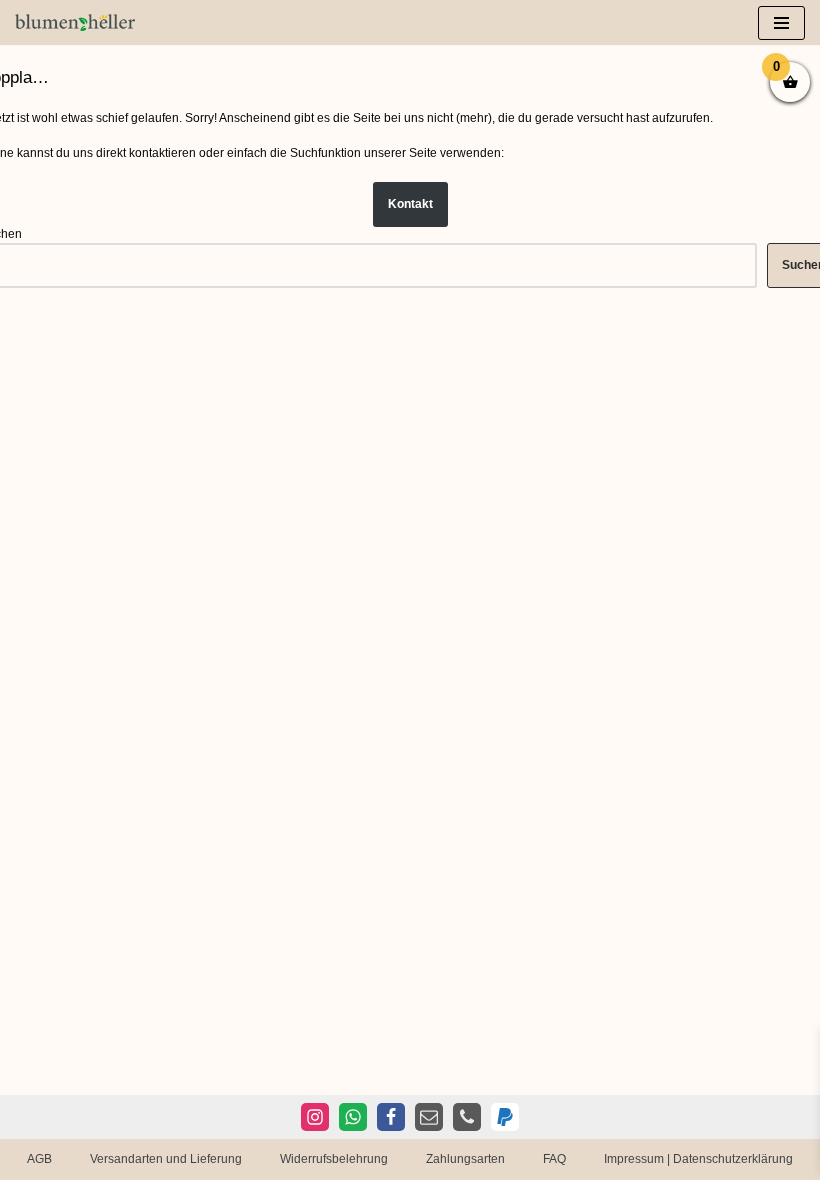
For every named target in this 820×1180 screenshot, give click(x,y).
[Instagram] (315, 1117)
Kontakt (410, 204)
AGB (39, 1159)
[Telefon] (467, 1117)
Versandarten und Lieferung (166, 1159)
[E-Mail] (429, 1117)
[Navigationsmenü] (781, 23)
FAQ (554, 1159)
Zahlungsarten (465, 1159)
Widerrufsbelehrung (334, 1159)
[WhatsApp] (353, 1117)
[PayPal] (505, 1117)
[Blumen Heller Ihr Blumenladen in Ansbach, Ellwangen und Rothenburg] (75, 22)
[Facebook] (391, 1117)
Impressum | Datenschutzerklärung (698, 1159)
